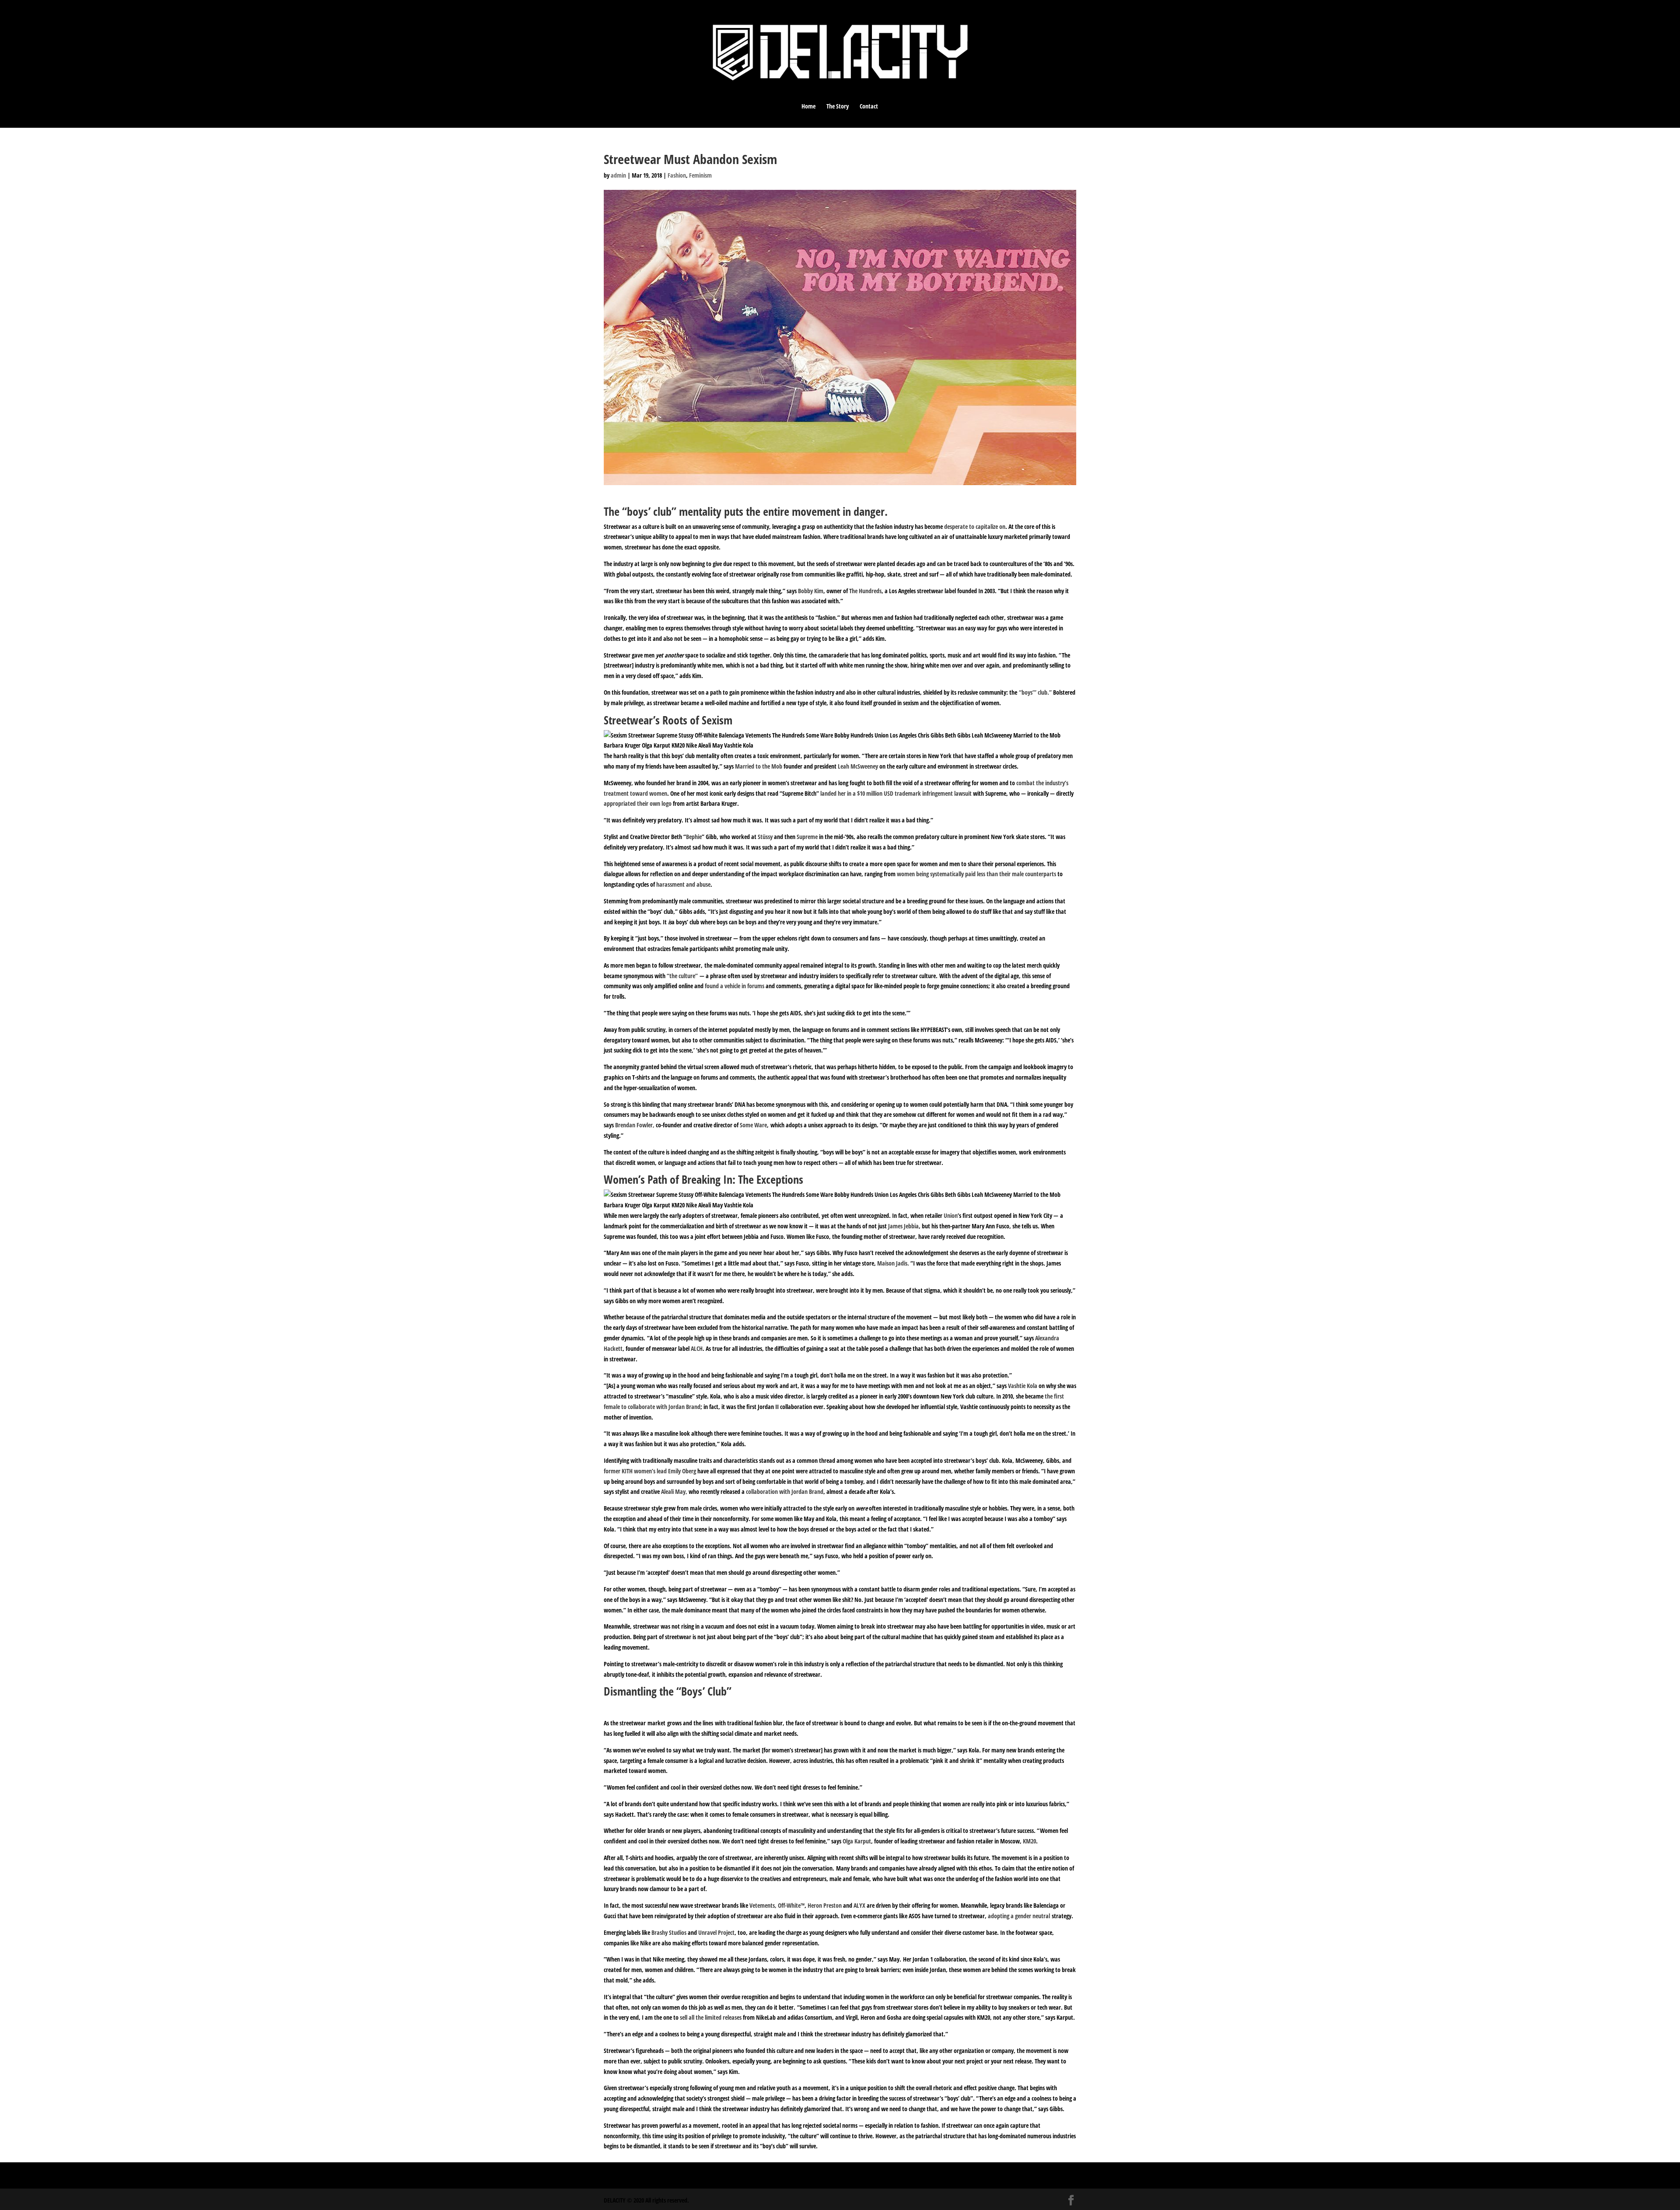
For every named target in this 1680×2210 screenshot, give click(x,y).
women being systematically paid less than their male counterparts (976, 874)
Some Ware (753, 1125)
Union (951, 1215)
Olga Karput (857, 1841)
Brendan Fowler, (635, 1125)
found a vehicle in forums (735, 986)
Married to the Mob (759, 766)
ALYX (859, 1905)
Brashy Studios (669, 1932)
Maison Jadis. (893, 1263)
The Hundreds (865, 591)
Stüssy (765, 837)
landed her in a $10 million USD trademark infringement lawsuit (896, 793)
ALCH (697, 1348)
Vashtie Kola (1023, 1386)
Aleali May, (674, 1491)
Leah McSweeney (858, 766)
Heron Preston (825, 1905)
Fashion (677, 175)
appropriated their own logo (638, 803)
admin (618, 175)
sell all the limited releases (711, 2017)
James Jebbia (903, 1226)
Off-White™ (791, 1905)
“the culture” (682, 976)
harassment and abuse (683, 884)
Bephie (694, 837)
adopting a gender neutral (1019, 1916)
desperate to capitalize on (975, 526)
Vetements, (763, 1905)
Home (808, 107)
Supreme (807, 837)
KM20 (1029, 1841)
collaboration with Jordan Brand (785, 1491)
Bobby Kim (811, 591)
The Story (838, 107)
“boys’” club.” (1036, 692)
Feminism (700, 175)
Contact (869, 107)
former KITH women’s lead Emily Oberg (651, 1471)
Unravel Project (716, 1932)
